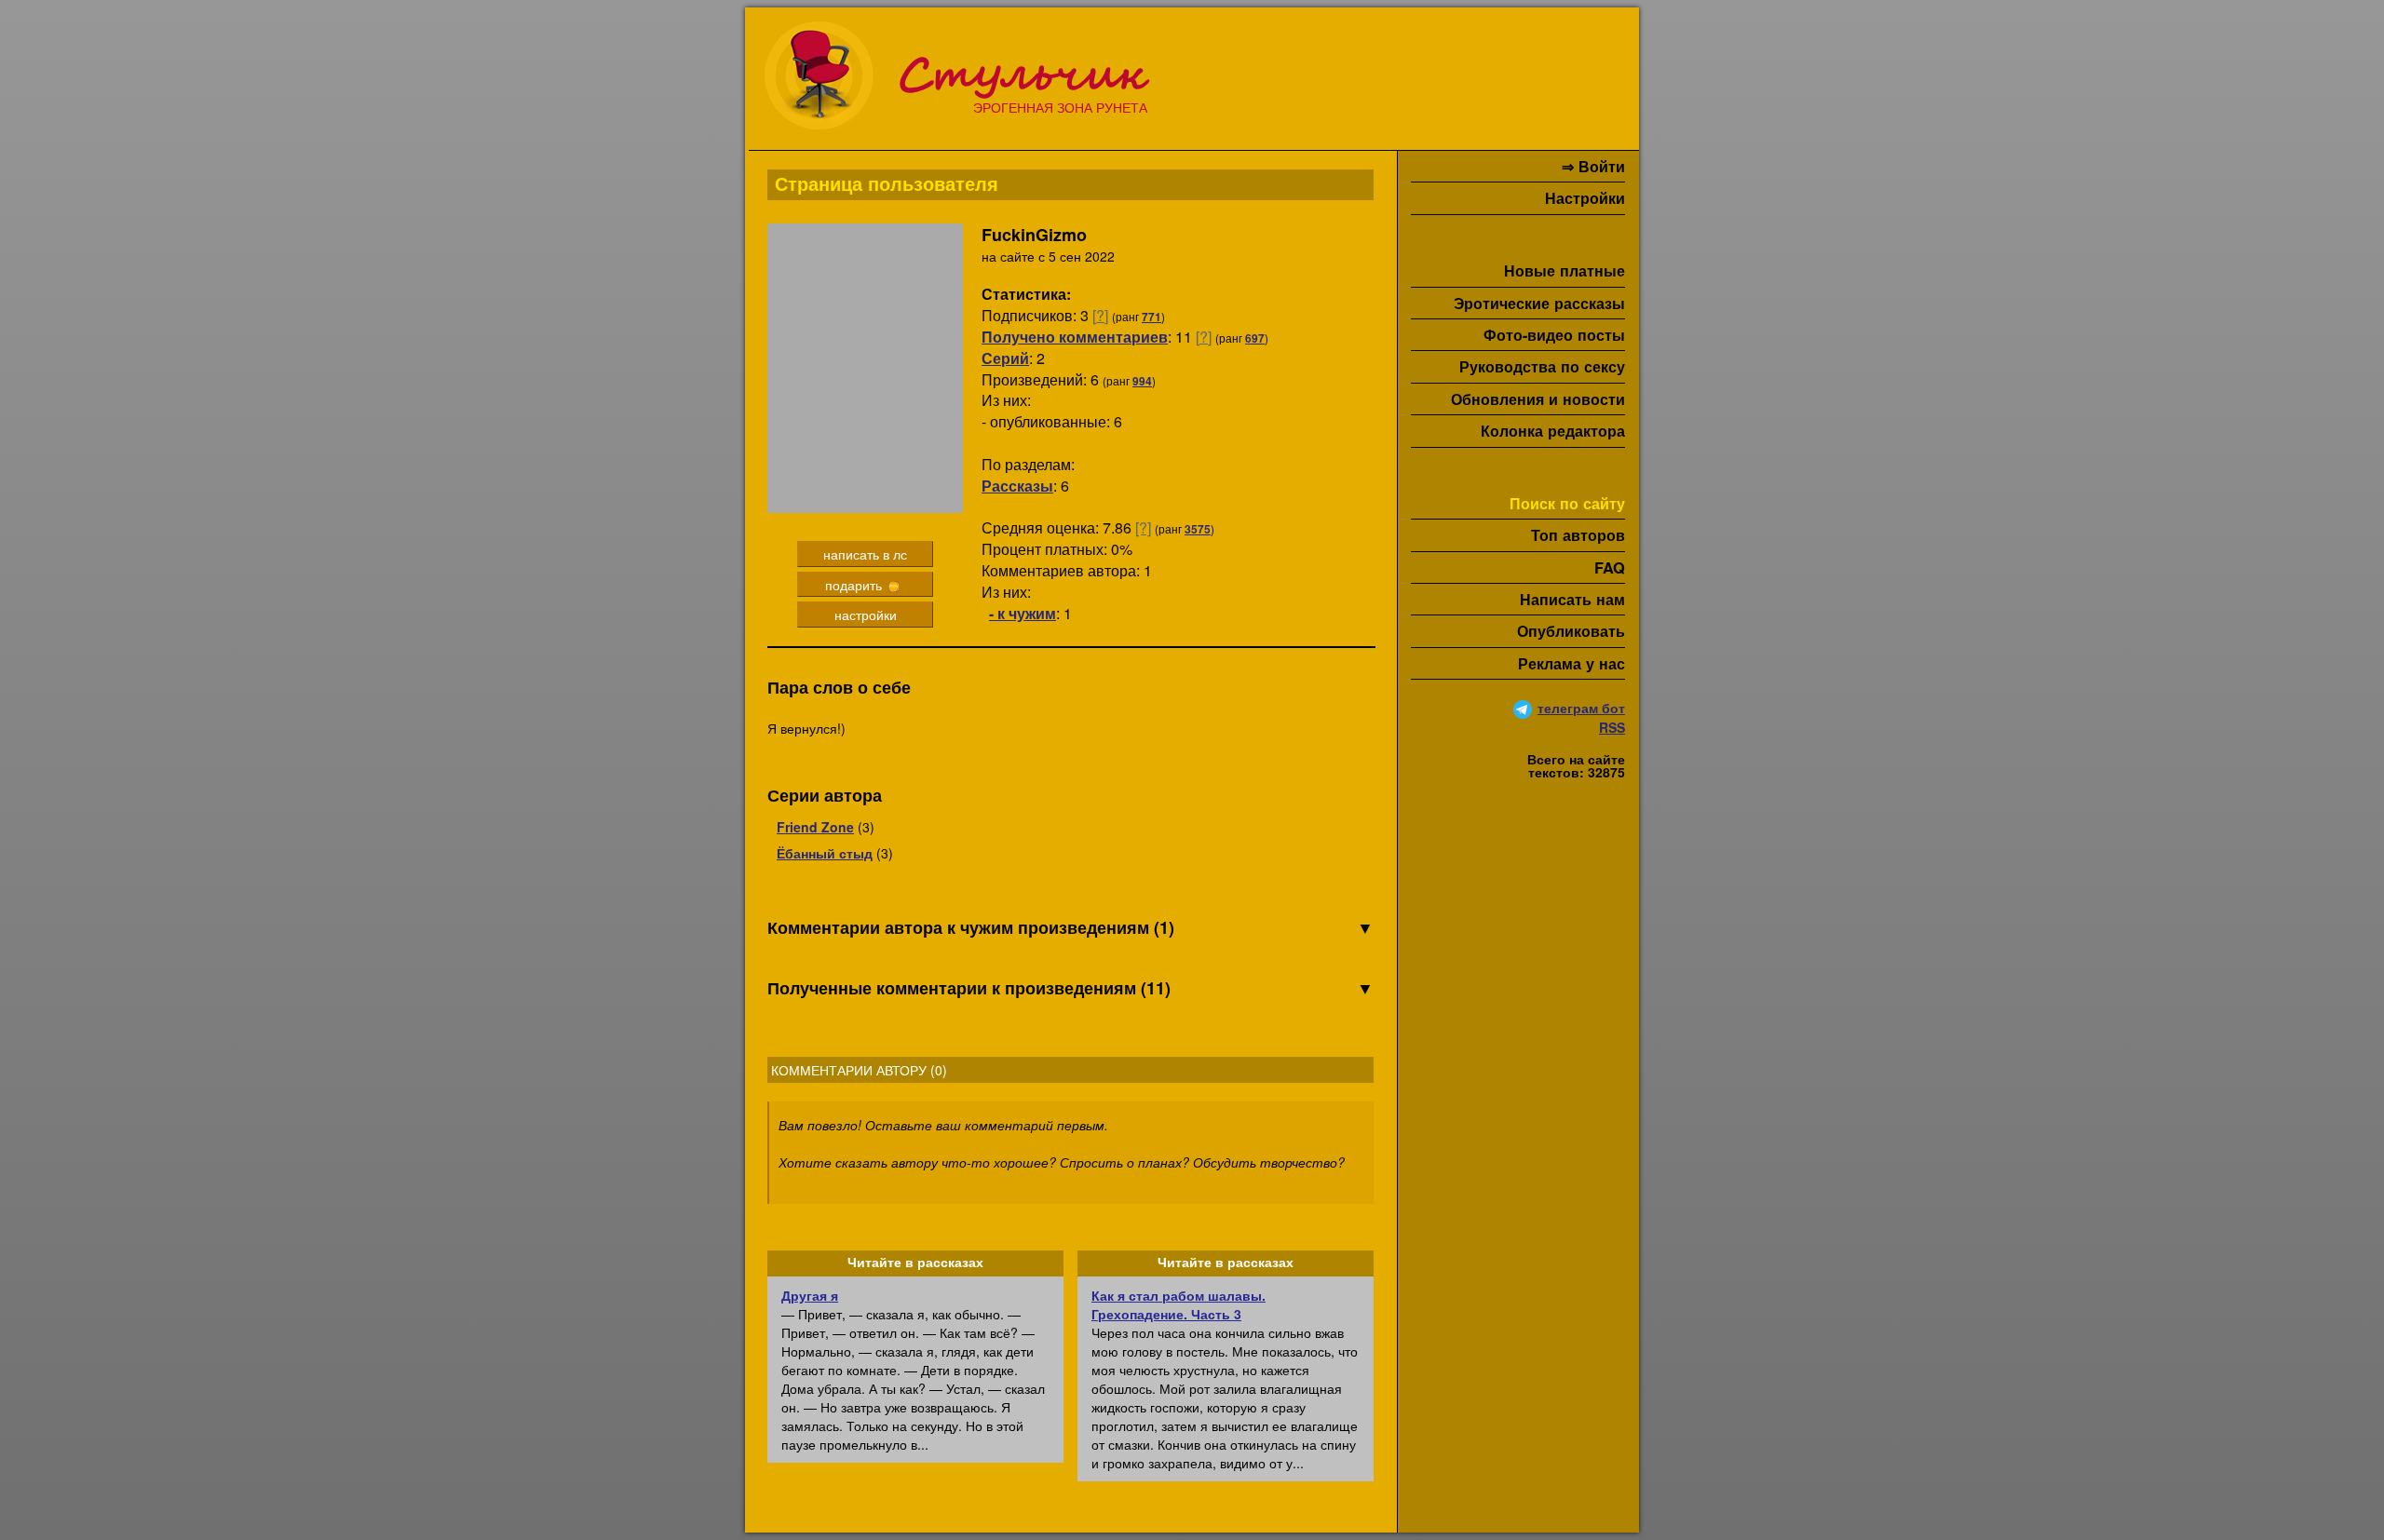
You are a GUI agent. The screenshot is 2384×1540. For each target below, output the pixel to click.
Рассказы (1017, 486)
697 (1255, 338)
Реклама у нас (1571, 663)
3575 (1198, 529)
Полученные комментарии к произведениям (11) (1070, 988)
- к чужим (1023, 613)
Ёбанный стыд (825, 853)
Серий (1005, 358)
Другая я (810, 1295)
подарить (855, 585)
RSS (1612, 727)
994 (1142, 381)
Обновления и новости (1538, 399)
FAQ (1610, 567)
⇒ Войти (1593, 166)
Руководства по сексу (1542, 366)
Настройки (1585, 198)
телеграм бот (1581, 708)
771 (1151, 317)
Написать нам (1572, 599)
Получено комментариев (1075, 337)
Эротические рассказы (1539, 303)
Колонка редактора (1553, 431)
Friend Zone (815, 827)
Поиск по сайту (1567, 503)
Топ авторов (1578, 535)
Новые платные (1564, 270)
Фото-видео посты (1554, 335)
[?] (1100, 315)
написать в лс (865, 554)
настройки (866, 615)
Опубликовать (1571, 631)
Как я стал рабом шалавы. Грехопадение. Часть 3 (1178, 1304)
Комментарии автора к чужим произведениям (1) (1070, 928)
